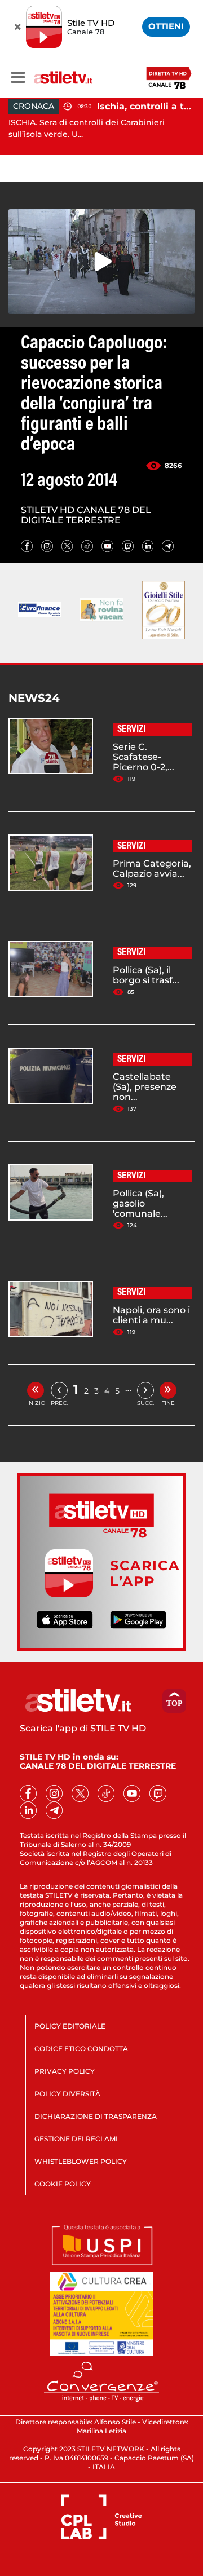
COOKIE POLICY (63, 2184)
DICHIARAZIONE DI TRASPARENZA (96, 2116)
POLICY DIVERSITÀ (67, 2094)
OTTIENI (166, 26)
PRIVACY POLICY (65, 2071)
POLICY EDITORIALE (70, 2026)
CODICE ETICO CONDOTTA (81, 2049)
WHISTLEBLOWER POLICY (81, 2161)
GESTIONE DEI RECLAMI (76, 2139)
